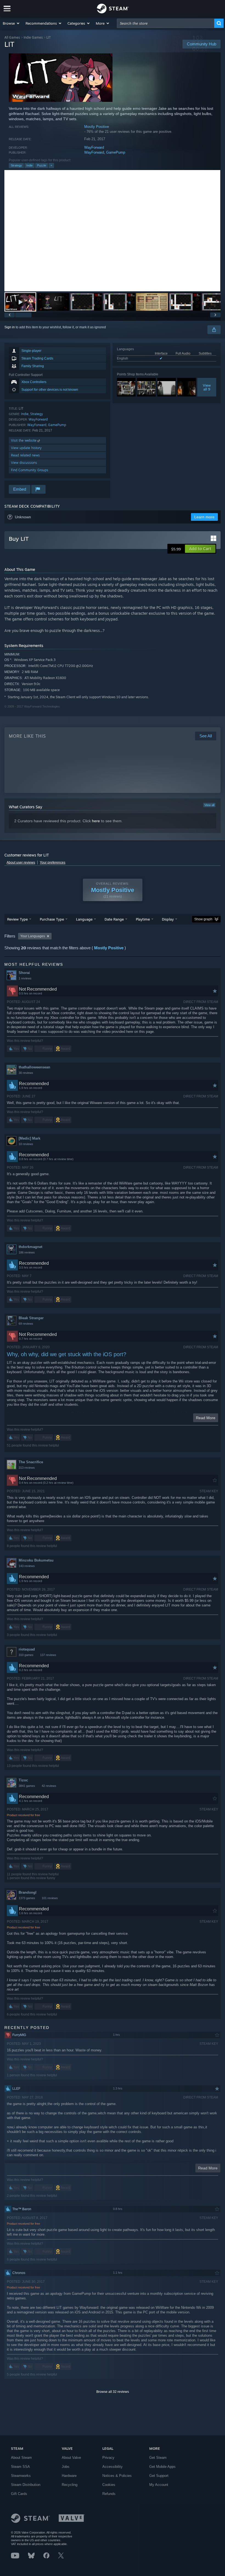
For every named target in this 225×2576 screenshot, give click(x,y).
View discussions (24, 463)
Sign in (10, 327)
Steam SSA (20, 2467)
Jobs (66, 2467)
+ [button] (51, 165)
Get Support (159, 2476)
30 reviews (26, 1073)
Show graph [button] (203, 919)
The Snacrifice (31, 1462)
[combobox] (166, 23)
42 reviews (49, 1786)
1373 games (27, 1898)
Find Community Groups (30, 470)
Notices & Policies (117, 2476)
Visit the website (24, 440)
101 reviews (50, 1898)
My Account (159, 2485)
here (96, 821)
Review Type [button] (17, 919)
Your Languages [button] (33, 936)
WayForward (94, 147)
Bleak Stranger (31, 1318)
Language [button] (84, 919)
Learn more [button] (204, 517)
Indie (29, 165)
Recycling (70, 2485)
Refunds (109, 2494)
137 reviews (48, 1655)
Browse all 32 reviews (113, 2392)
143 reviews (27, 1566)
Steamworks (21, 2476)
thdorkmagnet (30, 1247)
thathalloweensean (34, 1067)
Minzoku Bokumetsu (36, 1560)
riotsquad (27, 1649)
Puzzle (42, 165)
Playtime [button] (143, 919)
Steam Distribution (26, 2485)
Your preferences (53, 863)
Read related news (25, 455)
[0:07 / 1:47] (112, 231)
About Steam (21, 2458)
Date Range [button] (114, 919)
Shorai (24, 973)
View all (209, 805)
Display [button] (168, 919)
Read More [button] (206, 1418)
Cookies (109, 2485)
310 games (26, 1655)
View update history (26, 448)
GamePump (116, 152)
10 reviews (26, 1144)
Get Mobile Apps (162, 2467)
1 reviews (25, 978)
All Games (12, 37)
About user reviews (21, 863)
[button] (11, 23)
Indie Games (33, 37)
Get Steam (158, 2458)
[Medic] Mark (29, 1138)
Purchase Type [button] (52, 919)
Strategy (16, 165)
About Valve (71, 2458)
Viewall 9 (207, 387)
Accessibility (113, 2467)
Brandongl (28, 1892)
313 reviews (27, 1468)
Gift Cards (19, 2494)
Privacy (108, 2458)
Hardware (69, 2476)
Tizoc (23, 1780)
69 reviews (26, 1324)
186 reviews (27, 1252)
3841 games (27, 1786)
